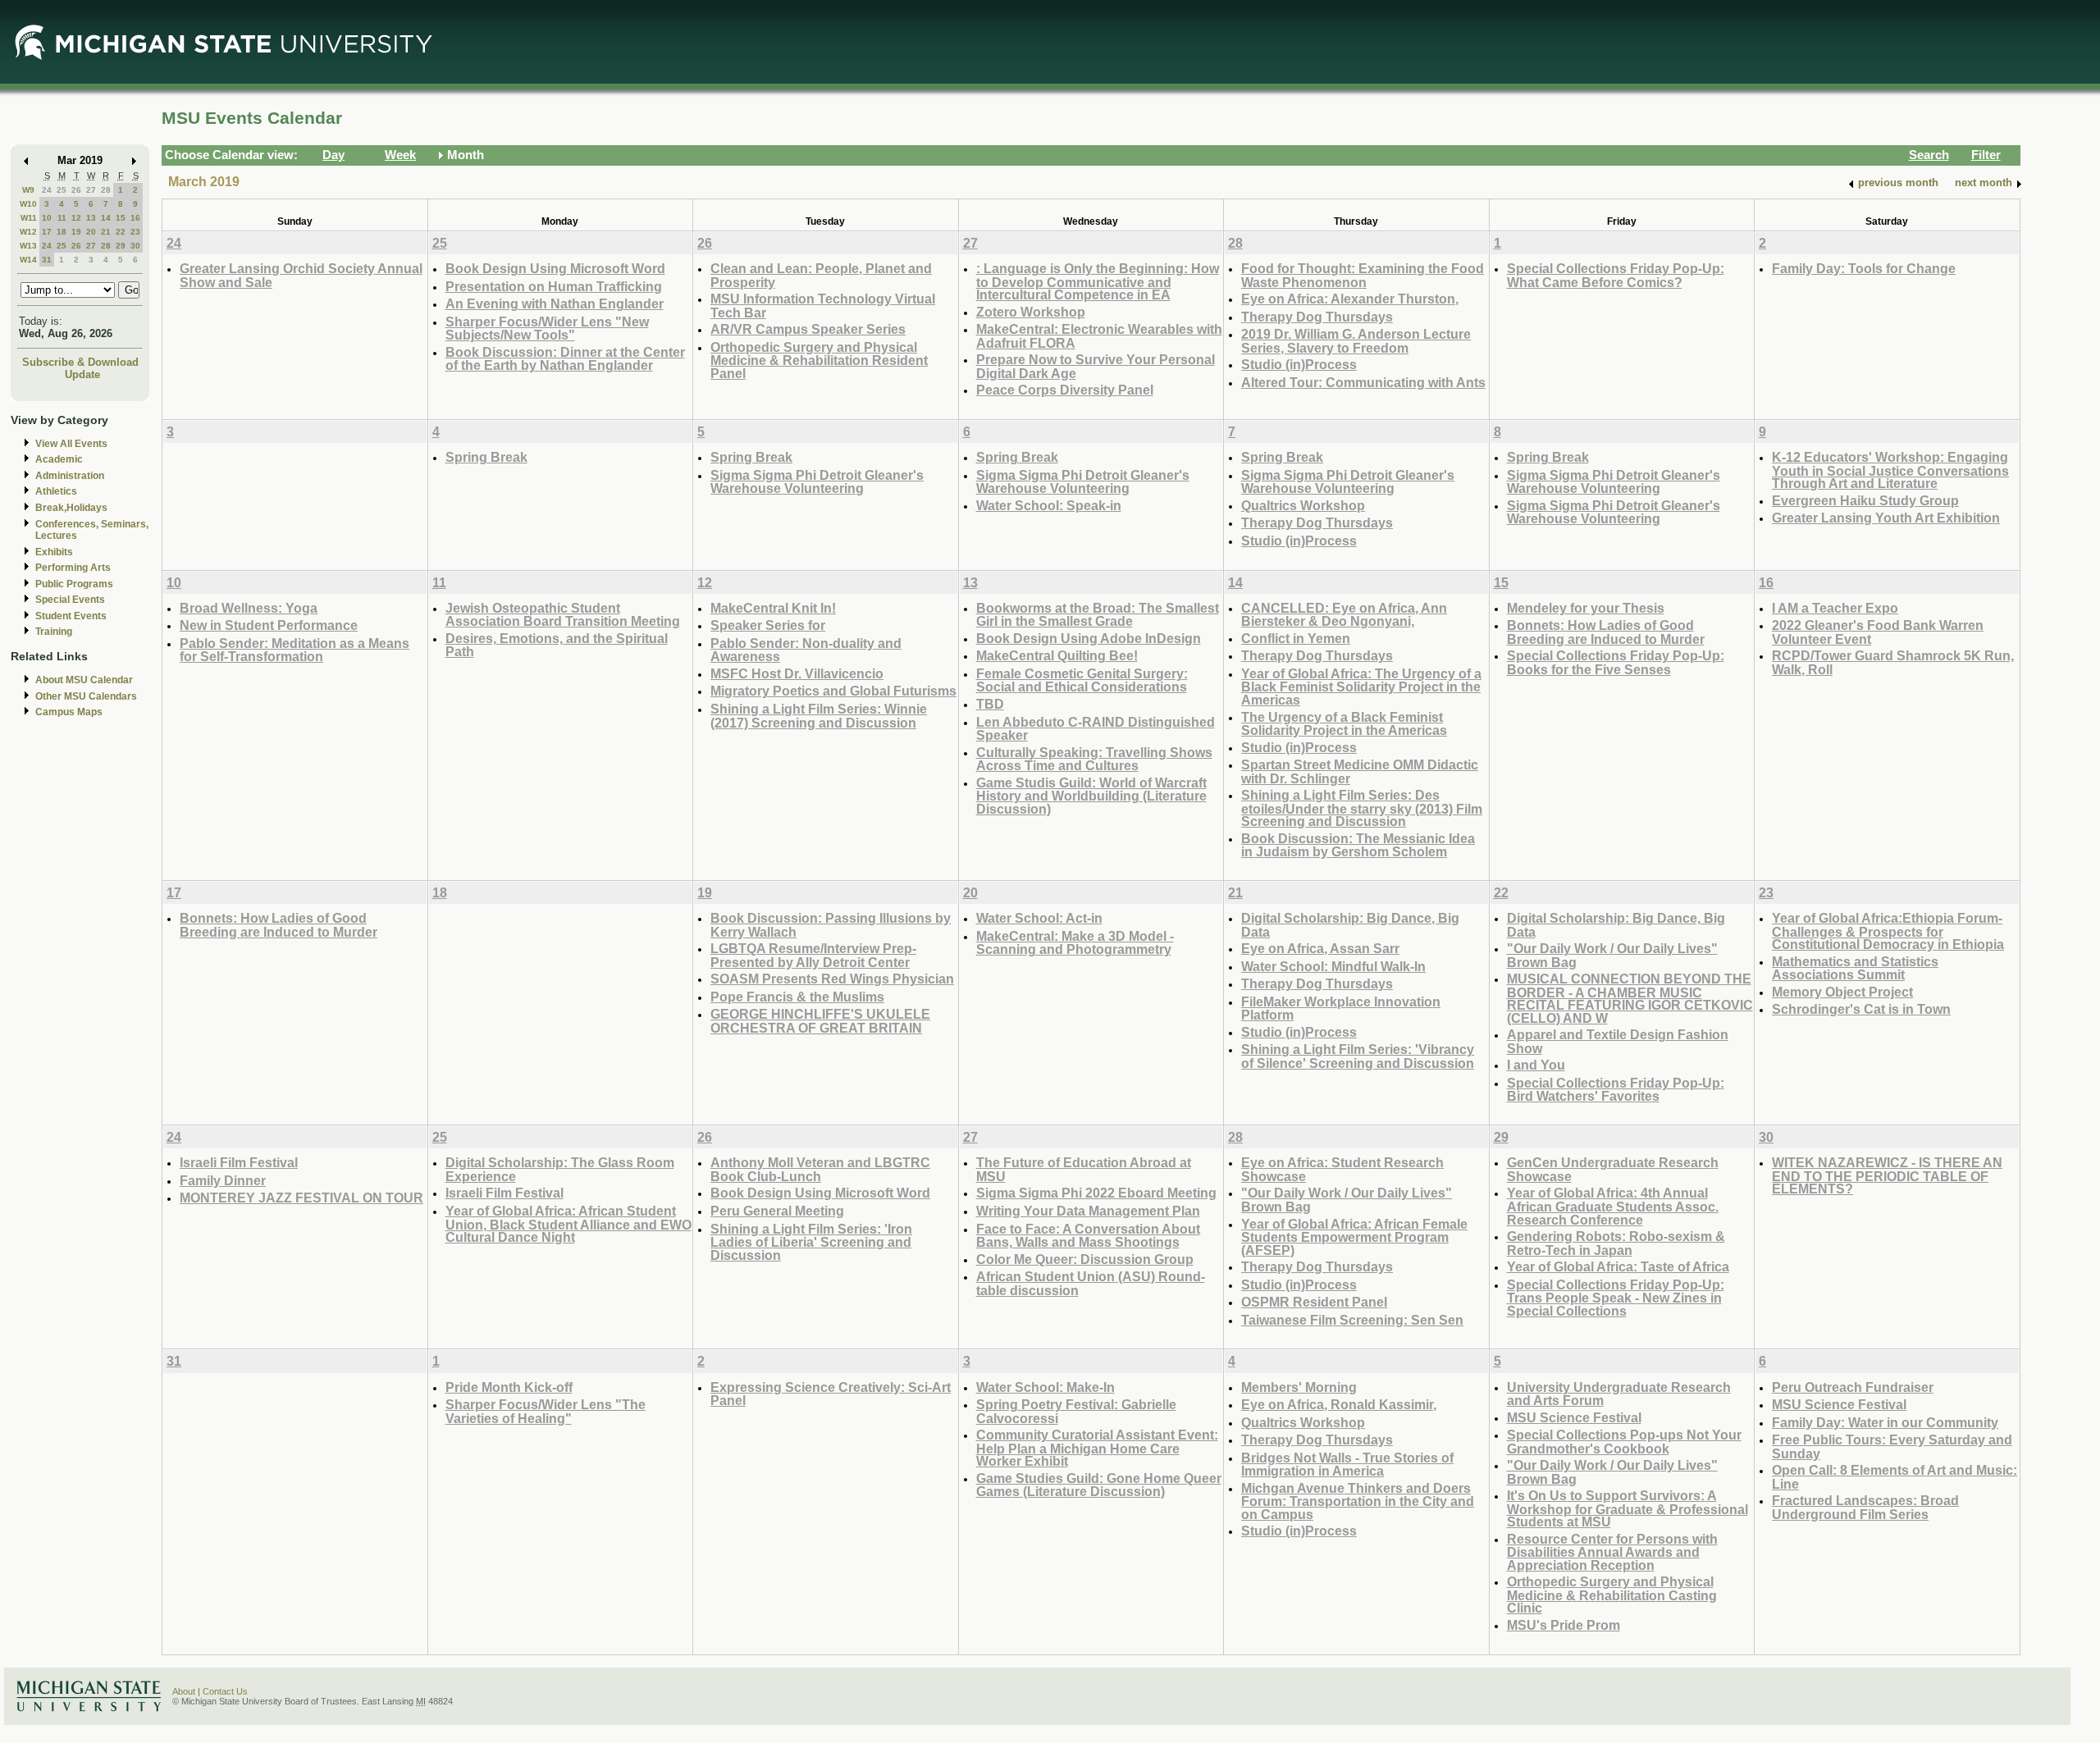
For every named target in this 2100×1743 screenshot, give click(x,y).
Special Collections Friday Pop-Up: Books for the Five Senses (1616, 662)
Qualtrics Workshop (1303, 505)
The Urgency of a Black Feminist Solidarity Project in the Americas (1344, 724)
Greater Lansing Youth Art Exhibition (1886, 518)
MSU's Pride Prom (1564, 1625)
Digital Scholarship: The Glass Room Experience (560, 1169)
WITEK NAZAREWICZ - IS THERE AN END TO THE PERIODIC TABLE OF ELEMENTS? (1887, 1175)
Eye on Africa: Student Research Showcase (1342, 1169)
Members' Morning (1299, 1387)
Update (82, 374)
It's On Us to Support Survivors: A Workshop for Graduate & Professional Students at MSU (1627, 1508)
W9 (28, 190)
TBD (990, 704)
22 (121, 232)
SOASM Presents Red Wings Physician (832, 979)
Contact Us (225, 1691)
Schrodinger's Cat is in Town (1861, 1009)
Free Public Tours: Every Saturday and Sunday (1892, 1446)
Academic (59, 459)
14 (106, 218)
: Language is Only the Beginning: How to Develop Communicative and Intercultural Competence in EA (1098, 281)
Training (54, 632)
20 (91, 232)
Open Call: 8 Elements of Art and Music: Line (1895, 1477)
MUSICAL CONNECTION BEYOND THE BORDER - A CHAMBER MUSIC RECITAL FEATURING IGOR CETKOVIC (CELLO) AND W (1630, 998)
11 (62, 218)
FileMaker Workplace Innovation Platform (1341, 1008)
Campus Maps (69, 712)
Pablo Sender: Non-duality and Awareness (806, 650)
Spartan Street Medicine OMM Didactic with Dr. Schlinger (1360, 771)
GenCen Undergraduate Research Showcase (1613, 1169)
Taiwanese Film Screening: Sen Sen (1352, 1320)
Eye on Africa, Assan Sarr (1320, 948)
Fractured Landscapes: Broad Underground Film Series (1865, 1507)
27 (91, 190)
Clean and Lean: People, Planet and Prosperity (821, 275)
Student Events (71, 616)
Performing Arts (73, 568)
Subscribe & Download (80, 362)
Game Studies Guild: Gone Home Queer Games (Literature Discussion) (1099, 1485)
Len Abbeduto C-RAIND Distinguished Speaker (1096, 729)
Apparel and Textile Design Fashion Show (1618, 1041)
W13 (28, 246)
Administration (70, 476)
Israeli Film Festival (239, 1162)
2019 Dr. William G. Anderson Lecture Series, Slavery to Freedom (1356, 341)
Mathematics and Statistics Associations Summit (1855, 968)
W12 (28, 232)
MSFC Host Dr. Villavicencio (797, 673)
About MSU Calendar (84, 680)
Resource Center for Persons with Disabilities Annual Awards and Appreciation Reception (1612, 1552)
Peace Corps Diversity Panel (1065, 390)
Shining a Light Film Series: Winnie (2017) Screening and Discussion (819, 716)
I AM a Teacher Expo (1835, 608)
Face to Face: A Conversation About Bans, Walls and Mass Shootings (1088, 1236)
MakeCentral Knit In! (773, 608)
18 (62, 232)
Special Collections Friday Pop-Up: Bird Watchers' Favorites (1616, 1090)
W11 (29, 218)
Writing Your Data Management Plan (1088, 1211)
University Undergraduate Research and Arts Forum (1619, 1394)
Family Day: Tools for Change (1864, 268)
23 (135, 232)
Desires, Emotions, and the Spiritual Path (557, 645)
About (184, 1691)
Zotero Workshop (1031, 312)
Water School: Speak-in (1049, 505)
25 (62, 190)
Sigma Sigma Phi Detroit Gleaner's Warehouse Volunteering (817, 482)
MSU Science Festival (1574, 1417)
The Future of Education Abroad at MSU (1084, 1169)
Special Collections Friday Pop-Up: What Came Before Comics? (1616, 275)
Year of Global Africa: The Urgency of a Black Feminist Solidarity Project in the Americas (1361, 687)
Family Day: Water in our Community (1885, 1422)
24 (47, 190)
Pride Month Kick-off (509, 1387)
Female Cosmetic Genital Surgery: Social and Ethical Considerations (1082, 680)
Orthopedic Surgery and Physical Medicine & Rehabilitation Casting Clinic (1612, 1595)
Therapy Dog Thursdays (1317, 317)
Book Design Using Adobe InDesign (1089, 638)
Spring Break (486, 457)
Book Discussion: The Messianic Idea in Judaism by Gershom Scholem (1358, 845)
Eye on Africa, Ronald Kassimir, (1339, 1404)
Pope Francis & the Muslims (797, 997)
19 (76, 232)
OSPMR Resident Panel (1314, 1302)
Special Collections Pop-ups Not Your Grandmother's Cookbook (1624, 1442)
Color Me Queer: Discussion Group (1085, 1259)
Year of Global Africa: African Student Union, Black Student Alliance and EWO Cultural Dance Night (568, 1224)
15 (121, 218)
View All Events (71, 444)
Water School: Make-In (1045, 1387)
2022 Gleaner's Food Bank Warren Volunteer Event (1878, 632)
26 (76, 190)
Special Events (70, 600)
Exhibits (54, 552)
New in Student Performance (269, 625)
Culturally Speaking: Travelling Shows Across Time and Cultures (1094, 759)
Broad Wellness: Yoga (249, 608)
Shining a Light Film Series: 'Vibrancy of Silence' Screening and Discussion (1358, 1056)
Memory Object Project (1842, 992)
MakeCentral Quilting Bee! (1057, 655)
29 (121, 246)
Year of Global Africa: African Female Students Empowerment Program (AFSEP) (1354, 1237)
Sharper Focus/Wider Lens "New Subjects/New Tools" (547, 329)
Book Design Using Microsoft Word (555, 268)
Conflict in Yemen (1296, 638)
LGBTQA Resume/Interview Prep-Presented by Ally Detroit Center (813, 955)
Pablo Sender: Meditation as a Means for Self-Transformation (294, 650)
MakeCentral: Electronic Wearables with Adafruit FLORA (1099, 336)
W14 (28, 260)
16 (135, 218)
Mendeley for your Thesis (1586, 608)
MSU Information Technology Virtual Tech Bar (823, 306)
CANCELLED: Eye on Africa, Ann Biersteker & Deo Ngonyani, (1344, 615)
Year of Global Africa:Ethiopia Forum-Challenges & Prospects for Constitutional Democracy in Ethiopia (1888, 931)
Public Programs (74, 584)
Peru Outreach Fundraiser (1853, 1387)
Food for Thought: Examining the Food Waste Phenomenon (1363, 275)
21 (106, 232)
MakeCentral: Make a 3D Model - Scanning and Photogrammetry (1075, 943)
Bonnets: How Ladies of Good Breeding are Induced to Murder (1606, 632)
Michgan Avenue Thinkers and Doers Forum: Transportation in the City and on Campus (1358, 1501)
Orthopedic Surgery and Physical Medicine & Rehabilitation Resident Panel (819, 360)
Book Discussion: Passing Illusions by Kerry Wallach (831, 925)
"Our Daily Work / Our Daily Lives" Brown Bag (1612, 955)
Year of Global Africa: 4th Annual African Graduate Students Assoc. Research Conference (1613, 1206)
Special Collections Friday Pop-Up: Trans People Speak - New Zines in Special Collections (1616, 1298)
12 (76, 218)
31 (47, 260)
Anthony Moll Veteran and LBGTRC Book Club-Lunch (820, 1169)
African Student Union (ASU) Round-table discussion (1091, 1283)
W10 (28, 204)
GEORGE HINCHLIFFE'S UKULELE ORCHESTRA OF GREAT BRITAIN (820, 1021)
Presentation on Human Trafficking (554, 286)
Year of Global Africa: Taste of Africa (1618, 1266)
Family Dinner (223, 1180)
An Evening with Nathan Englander (555, 303)
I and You (1536, 1065)
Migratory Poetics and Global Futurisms (833, 691)
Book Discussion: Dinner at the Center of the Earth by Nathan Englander (565, 359)
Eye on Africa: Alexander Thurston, (1350, 299)
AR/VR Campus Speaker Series (808, 329)
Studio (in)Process (1299, 364)
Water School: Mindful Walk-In (1333, 966)
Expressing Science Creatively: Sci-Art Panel (831, 1394)
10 (47, 218)
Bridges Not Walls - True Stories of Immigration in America (1347, 1465)
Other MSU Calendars (86, 696)
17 (47, 232)
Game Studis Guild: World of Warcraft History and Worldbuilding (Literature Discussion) (1091, 796)
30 (135, 246)
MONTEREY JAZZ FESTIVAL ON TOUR (301, 1198)
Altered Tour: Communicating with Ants (1363, 382)
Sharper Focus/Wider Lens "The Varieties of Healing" (546, 1411)
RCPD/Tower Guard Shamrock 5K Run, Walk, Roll (1893, 662)
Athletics (56, 491)
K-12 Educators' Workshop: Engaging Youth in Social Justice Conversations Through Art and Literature (1890, 470)
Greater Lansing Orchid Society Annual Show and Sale (301, 275)
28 (106, 190)
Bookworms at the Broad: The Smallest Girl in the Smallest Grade (1098, 615)
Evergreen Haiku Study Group (1865, 500)
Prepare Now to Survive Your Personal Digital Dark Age (1096, 366)
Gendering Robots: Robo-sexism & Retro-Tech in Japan (1616, 1243)
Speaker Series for (768, 625)
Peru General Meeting (777, 1211)
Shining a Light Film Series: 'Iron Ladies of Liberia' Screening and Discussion (811, 1242)
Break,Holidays (71, 508)
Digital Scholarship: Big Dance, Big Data (1350, 925)
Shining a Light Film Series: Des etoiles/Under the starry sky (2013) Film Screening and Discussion (1362, 808)
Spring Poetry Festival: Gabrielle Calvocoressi (1076, 1411)
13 (91, 218)
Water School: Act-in (1039, 918)
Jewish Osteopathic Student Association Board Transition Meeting (563, 615)
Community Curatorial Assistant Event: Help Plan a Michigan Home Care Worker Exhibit (1097, 1448)
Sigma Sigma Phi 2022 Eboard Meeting (1096, 1193)
